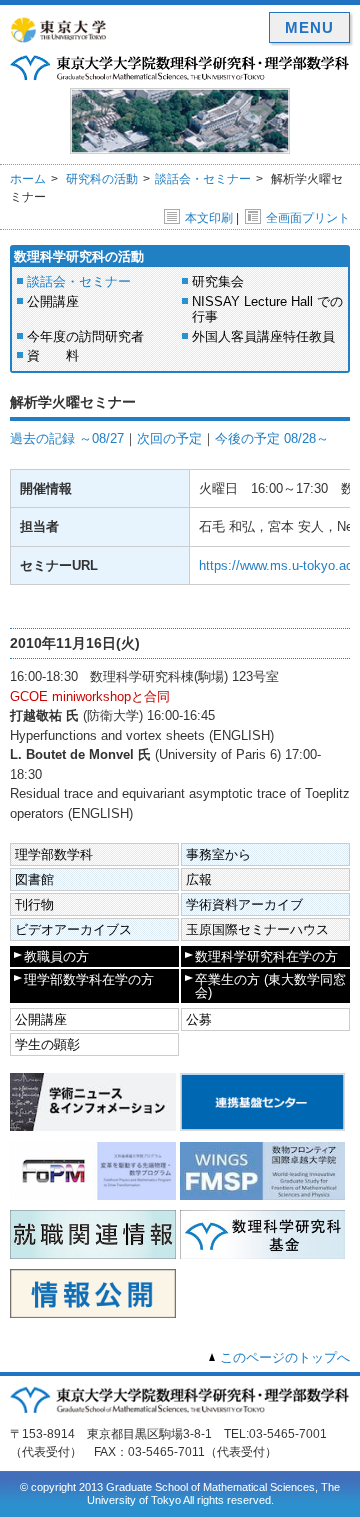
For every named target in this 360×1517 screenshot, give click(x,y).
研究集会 (218, 281)
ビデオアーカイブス (73, 929)
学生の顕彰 (47, 1044)
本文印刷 (209, 218)
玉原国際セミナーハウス (257, 929)
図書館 (34, 879)
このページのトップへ (285, 1357)
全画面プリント (308, 218)
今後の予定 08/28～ (272, 438)
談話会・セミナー (203, 179)
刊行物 (34, 904)
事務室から (218, 854)
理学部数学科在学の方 (89, 979)
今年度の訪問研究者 (85, 336)
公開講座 (53, 301)
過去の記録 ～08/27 (67, 438)
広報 (199, 879)
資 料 (53, 355)
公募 (199, 1019)
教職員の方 (56, 956)
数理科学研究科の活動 (79, 256)
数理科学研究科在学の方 (266, 956)
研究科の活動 (102, 179)
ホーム (28, 179)
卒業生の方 (270, 986)
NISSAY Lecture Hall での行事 (267, 309)
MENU (309, 27)
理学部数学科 (54, 854)
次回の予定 (169, 438)
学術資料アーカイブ (244, 904)
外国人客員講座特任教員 (263, 336)
